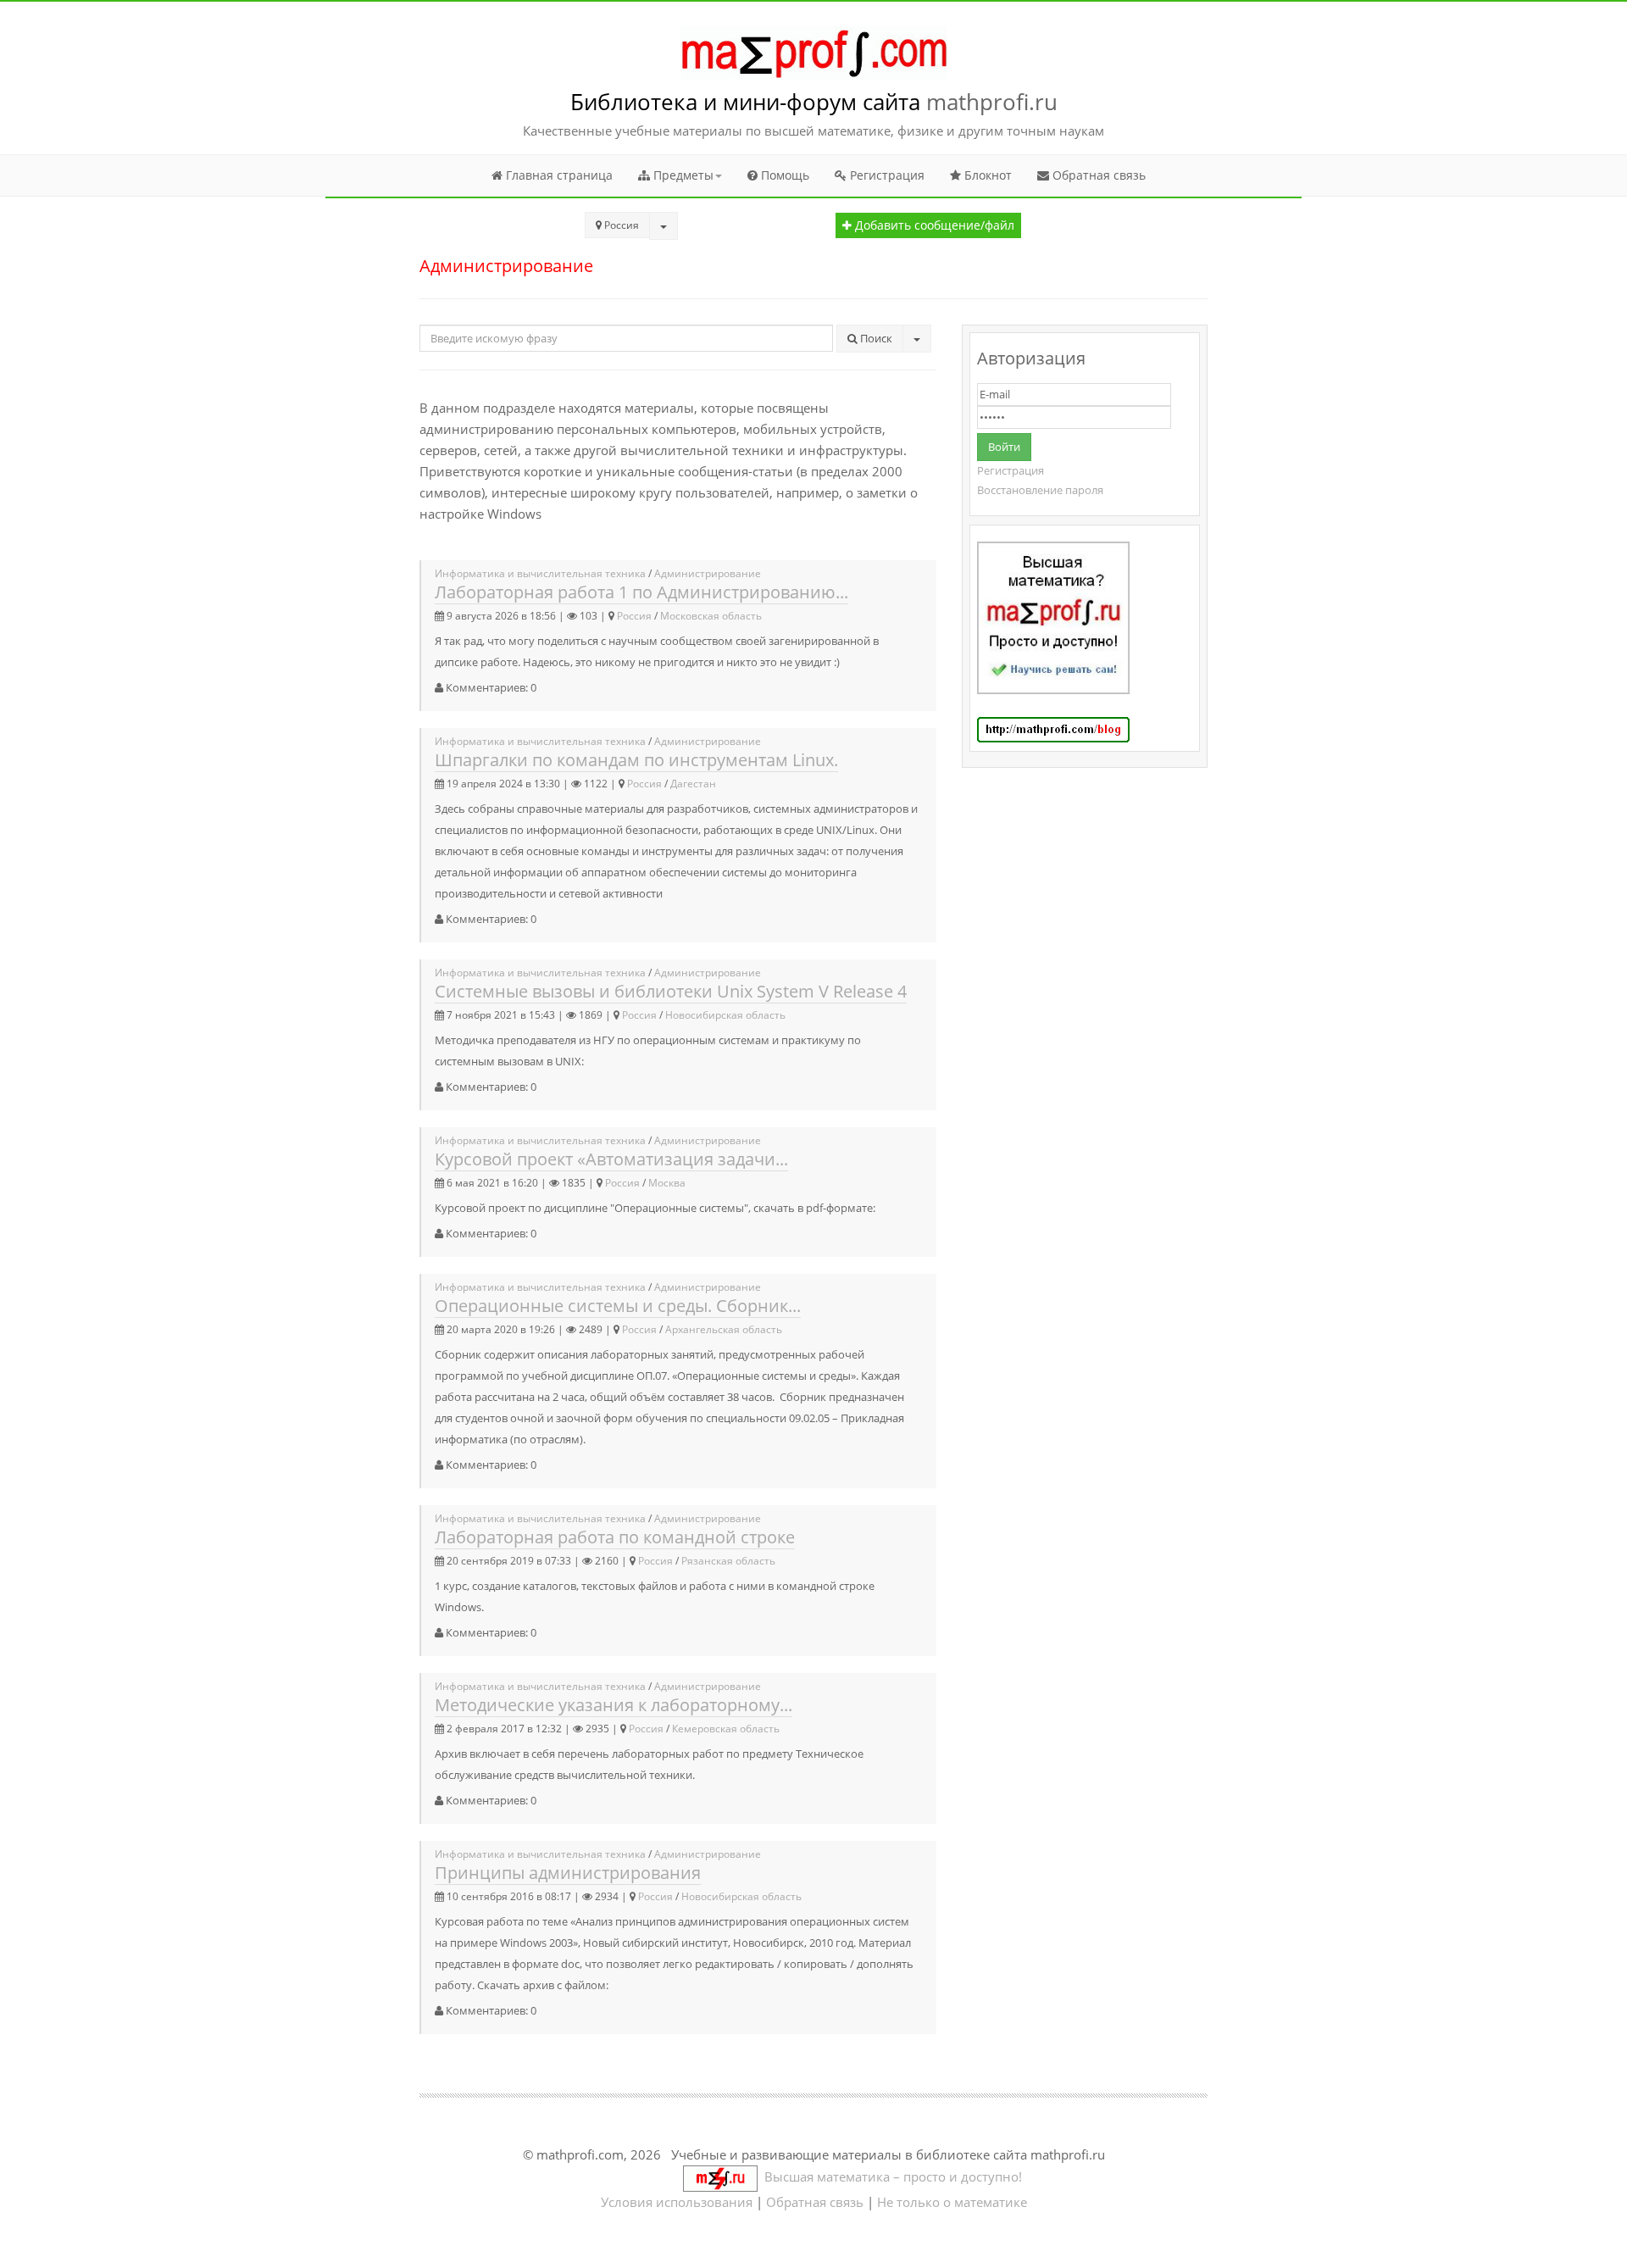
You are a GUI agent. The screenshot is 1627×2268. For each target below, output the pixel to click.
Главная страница (558, 175)
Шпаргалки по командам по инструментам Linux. (636, 760)
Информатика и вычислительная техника (540, 573)
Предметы (682, 175)
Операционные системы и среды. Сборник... (618, 1306)
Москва (667, 1183)
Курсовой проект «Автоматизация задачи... (611, 1159)
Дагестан (693, 784)
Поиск (875, 338)
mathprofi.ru (992, 102)
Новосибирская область (725, 1015)
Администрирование (708, 573)
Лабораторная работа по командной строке (615, 1537)
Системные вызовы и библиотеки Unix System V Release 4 (671, 991)
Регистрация (886, 175)
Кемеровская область (726, 1729)
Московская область (711, 616)
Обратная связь (1097, 175)
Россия (634, 616)
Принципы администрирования (568, 1873)
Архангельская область (724, 1329)
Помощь (783, 175)
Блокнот (986, 175)
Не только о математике (952, 2202)
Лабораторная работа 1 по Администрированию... (641, 592)
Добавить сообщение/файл (933, 225)
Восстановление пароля (1040, 490)
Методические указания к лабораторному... (614, 1705)
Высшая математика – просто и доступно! (890, 2176)
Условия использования (677, 2202)
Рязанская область (728, 1561)
